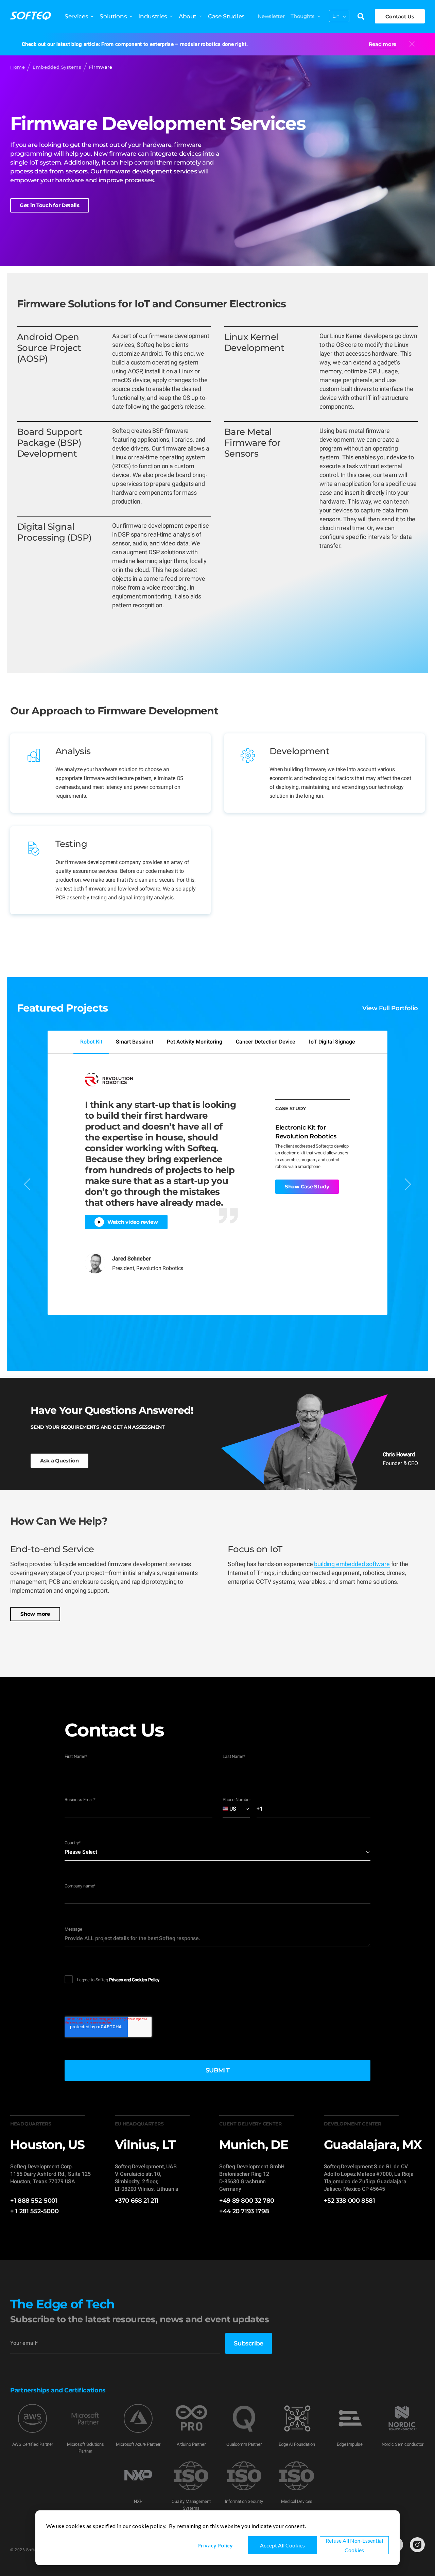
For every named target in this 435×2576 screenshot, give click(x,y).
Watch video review (133, 1222)
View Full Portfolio (390, 1008)
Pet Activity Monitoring (195, 1042)
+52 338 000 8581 (350, 2201)
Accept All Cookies (282, 2545)
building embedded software (352, 1564)
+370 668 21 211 (137, 2201)
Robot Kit (91, 1042)
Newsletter (271, 16)
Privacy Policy (215, 2545)
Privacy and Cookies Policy (134, 1980)
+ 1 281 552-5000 (34, 2211)
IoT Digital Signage (332, 1042)
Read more (382, 44)
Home (18, 67)
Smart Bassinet (135, 1042)
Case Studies (226, 16)
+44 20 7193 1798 (244, 2211)
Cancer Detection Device (266, 1042)
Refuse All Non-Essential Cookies (354, 2545)
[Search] (361, 17)
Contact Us (400, 16)
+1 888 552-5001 (34, 2201)
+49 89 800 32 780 (247, 2201)
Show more (35, 1614)
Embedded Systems (57, 67)
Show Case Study (307, 1187)
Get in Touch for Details (50, 205)
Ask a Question (59, 1461)
